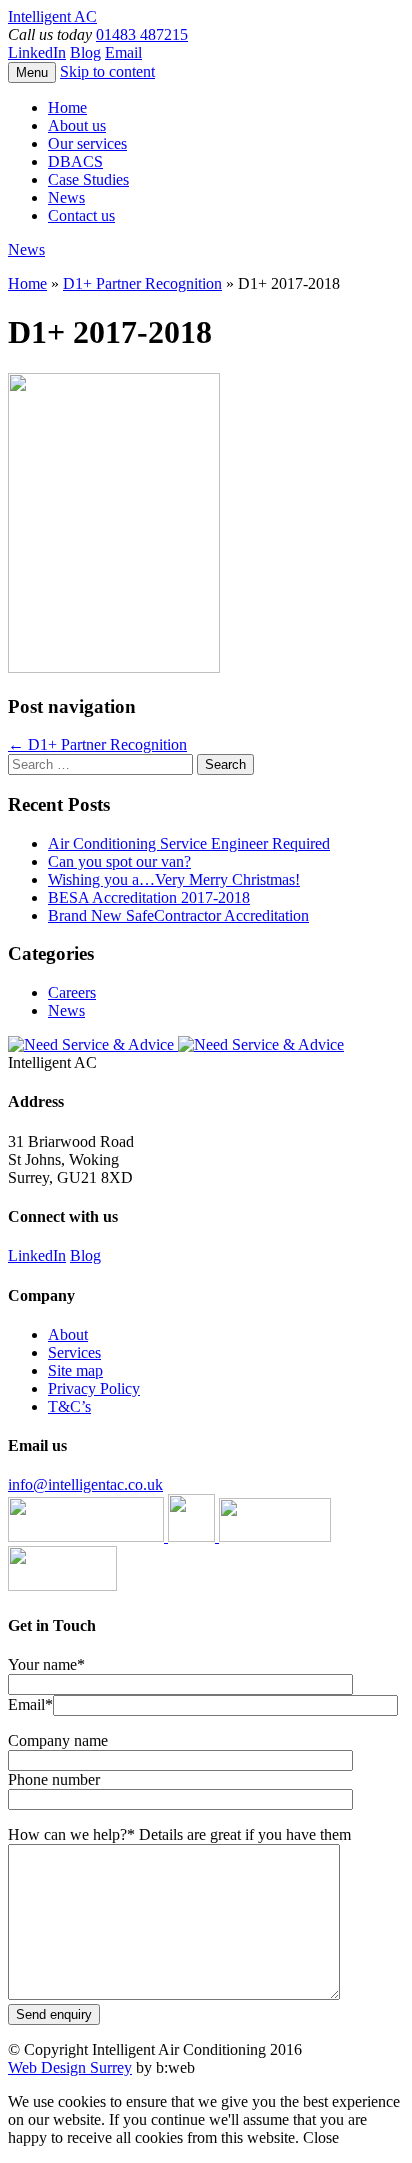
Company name (58, 1740)
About (68, 1334)
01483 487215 (142, 34)
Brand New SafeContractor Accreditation (178, 915)
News (66, 197)
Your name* (46, 1664)
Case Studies (88, 179)
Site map (75, 1370)
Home (67, 107)
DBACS (75, 161)
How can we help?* (179, 1834)
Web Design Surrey (70, 2067)
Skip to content (107, 71)
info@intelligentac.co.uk (85, 1484)
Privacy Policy (94, 1388)
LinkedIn (37, 52)
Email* (30, 1704)
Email (123, 52)
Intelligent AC (52, 16)
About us (77, 125)
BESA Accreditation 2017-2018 (149, 897)
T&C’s (69, 1406)
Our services (87, 143)
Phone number (54, 1779)
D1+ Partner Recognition (142, 283)
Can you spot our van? (119, 861)
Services (74, 1352)
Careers (72, 992)
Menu (32, 72)
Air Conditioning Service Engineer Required (189, 843)
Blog (85, 52)
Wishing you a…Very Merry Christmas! (174, 879)
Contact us (81, 215)
